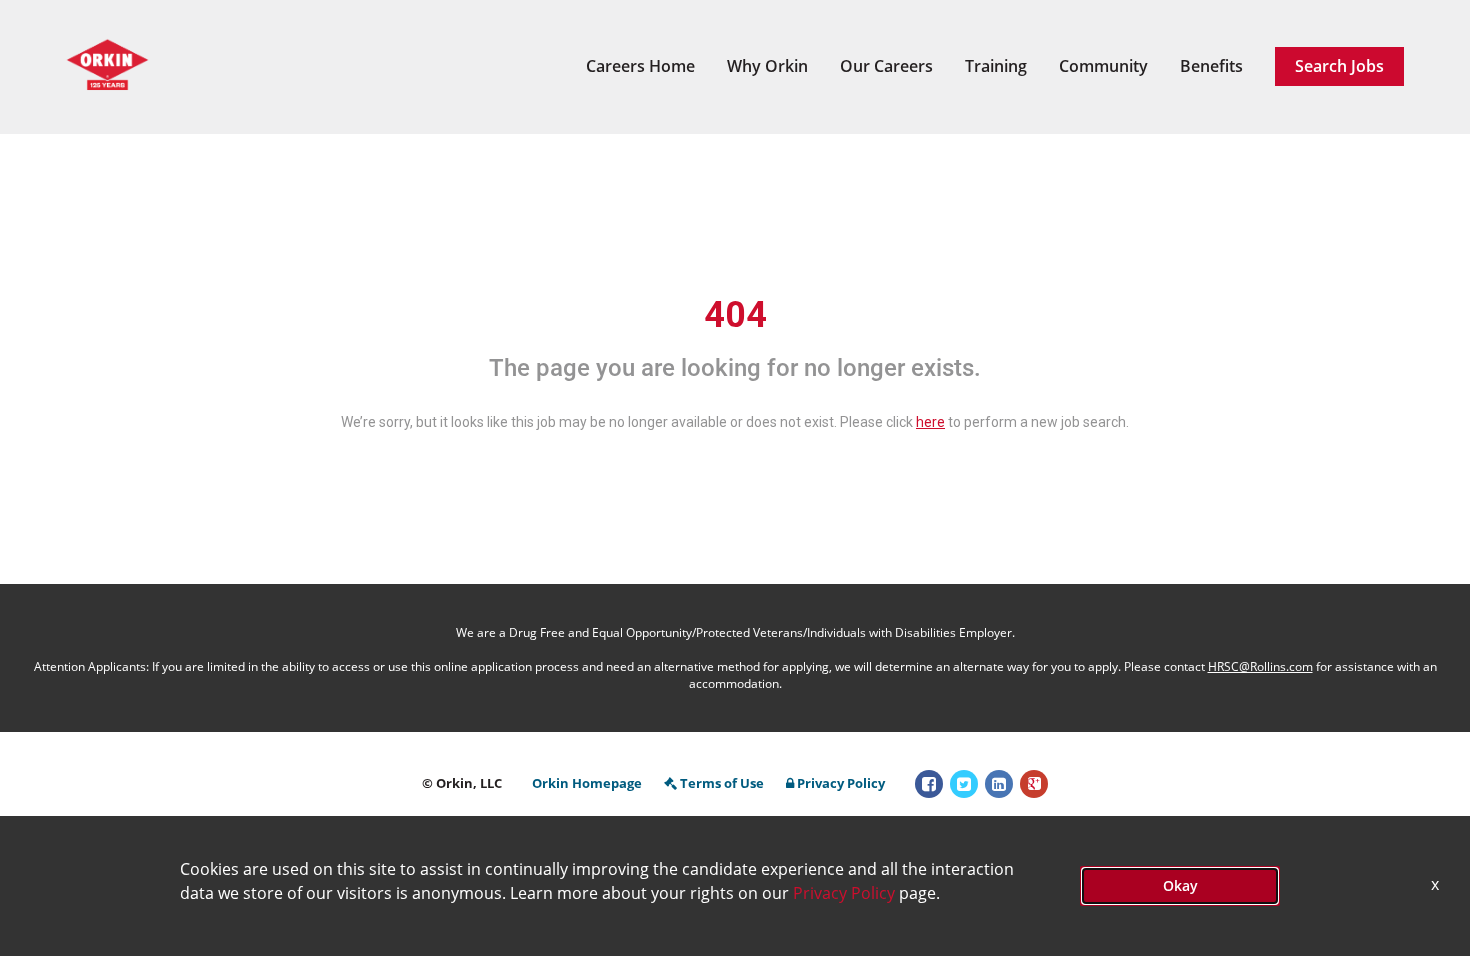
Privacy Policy (841, 783)
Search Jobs (1339, 66)
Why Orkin (767, 66)
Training (996, 66)
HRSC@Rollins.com (1260, 666)
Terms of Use (722, 783)
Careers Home (640, 66)
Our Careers (886, 66)
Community (1103, 66)
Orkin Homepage (587, 783)
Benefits (1211, 66)
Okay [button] (1180, 885)
